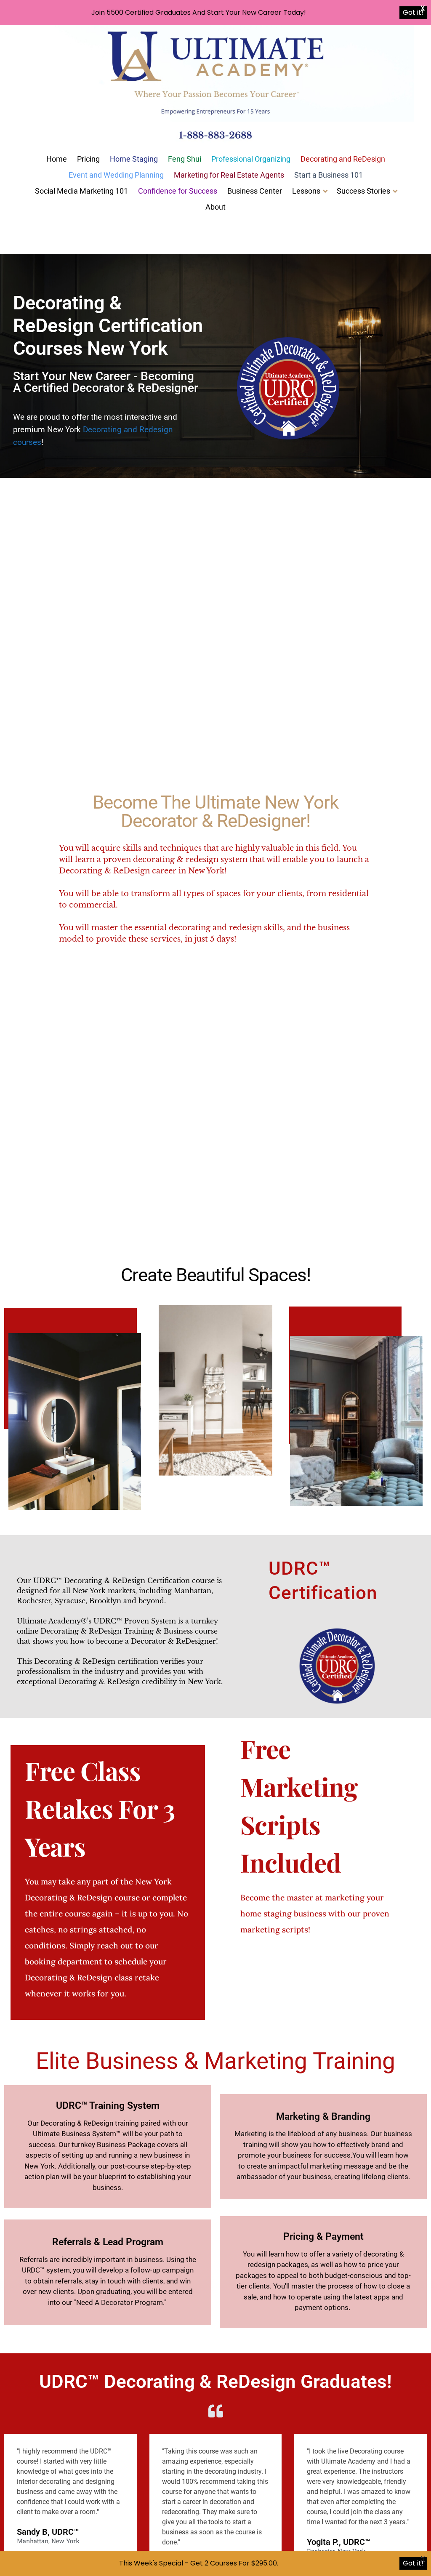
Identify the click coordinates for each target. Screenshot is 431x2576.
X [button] (423, 8)
